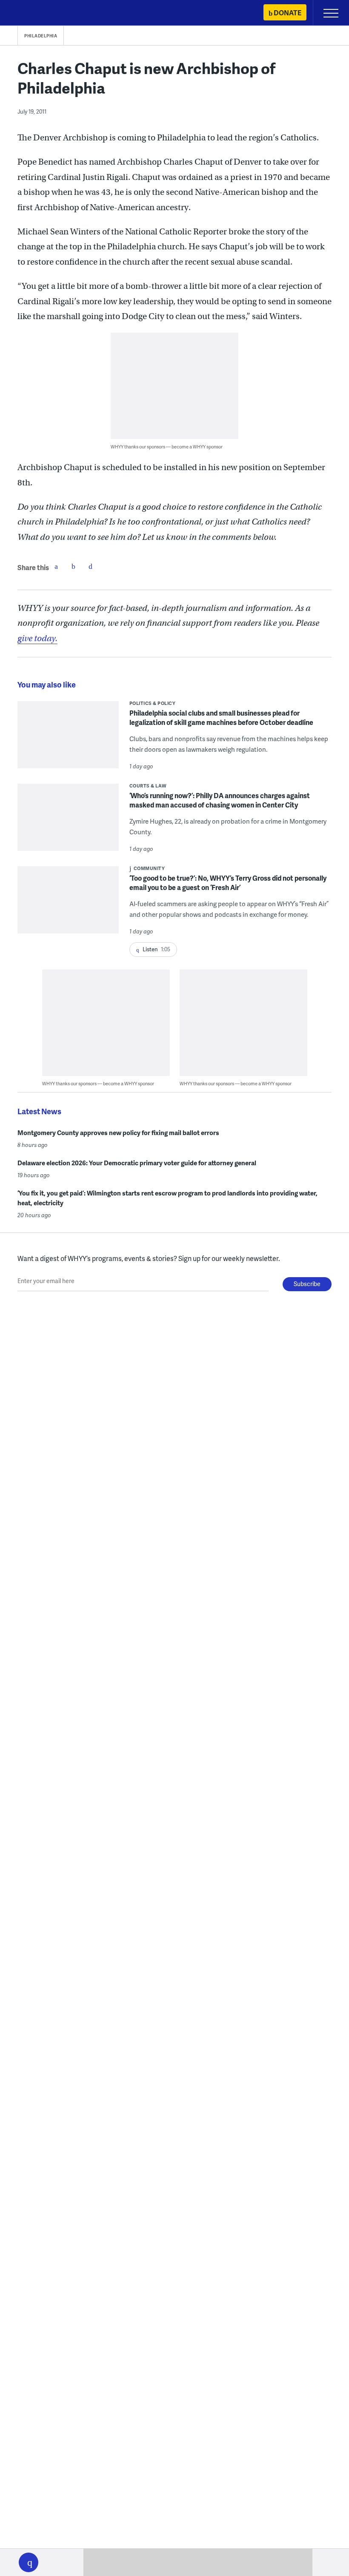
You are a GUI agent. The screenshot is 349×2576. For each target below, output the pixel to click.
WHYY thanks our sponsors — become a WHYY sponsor (167, 446)
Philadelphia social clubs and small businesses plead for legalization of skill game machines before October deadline (221, 717)
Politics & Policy (153, 703)
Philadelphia (41, 36)
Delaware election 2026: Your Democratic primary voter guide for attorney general (137, 1163)
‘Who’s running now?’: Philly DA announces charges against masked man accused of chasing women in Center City (220, 800)
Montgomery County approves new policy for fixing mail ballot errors (118, 1133)
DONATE (287, 13)
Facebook (56, 566)
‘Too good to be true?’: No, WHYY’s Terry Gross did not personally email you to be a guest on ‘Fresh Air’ (228, 883)
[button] (29, 2562)
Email (90, 566)
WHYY (32, 13)
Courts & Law (148, 786)
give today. (37, 638)
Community (149, 868)
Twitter (73, 566)
